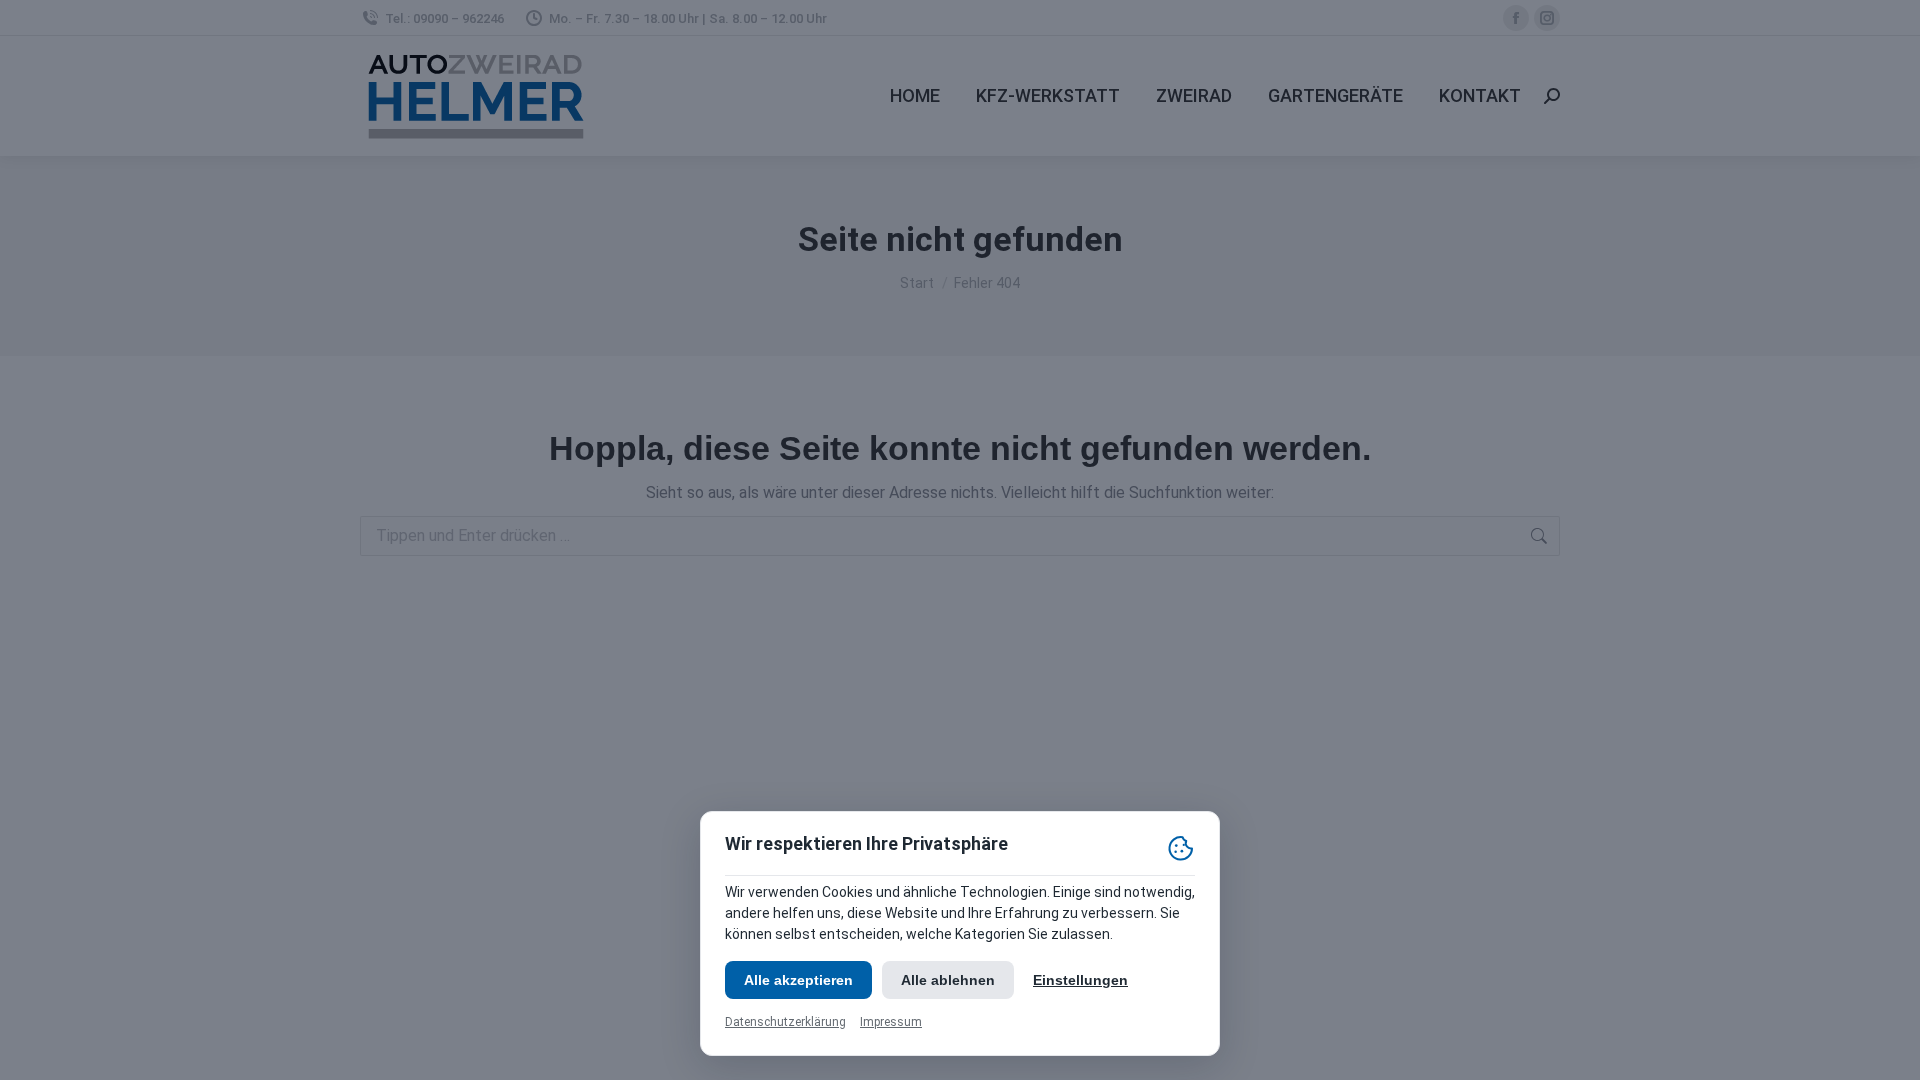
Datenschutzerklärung (785, 1022)
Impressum (891, 1022)
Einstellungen (1080, 980)
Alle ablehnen (948, 980)
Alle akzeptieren (798, 980)
